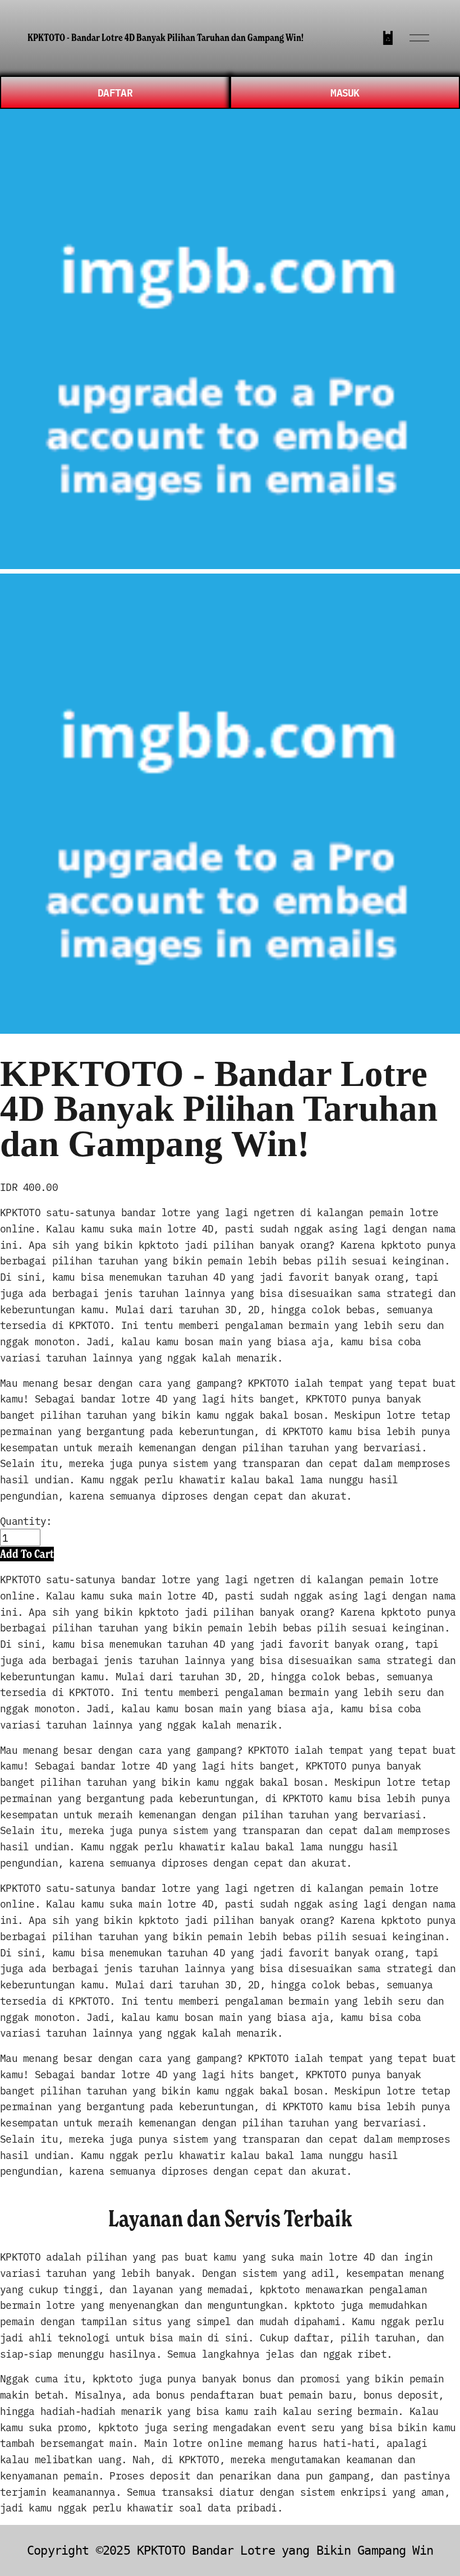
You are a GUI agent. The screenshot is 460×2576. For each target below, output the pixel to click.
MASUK (345, 92)
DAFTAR (115, 92)
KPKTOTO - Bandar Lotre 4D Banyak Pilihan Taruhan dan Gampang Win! (165, 38)
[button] (27, 1554)
